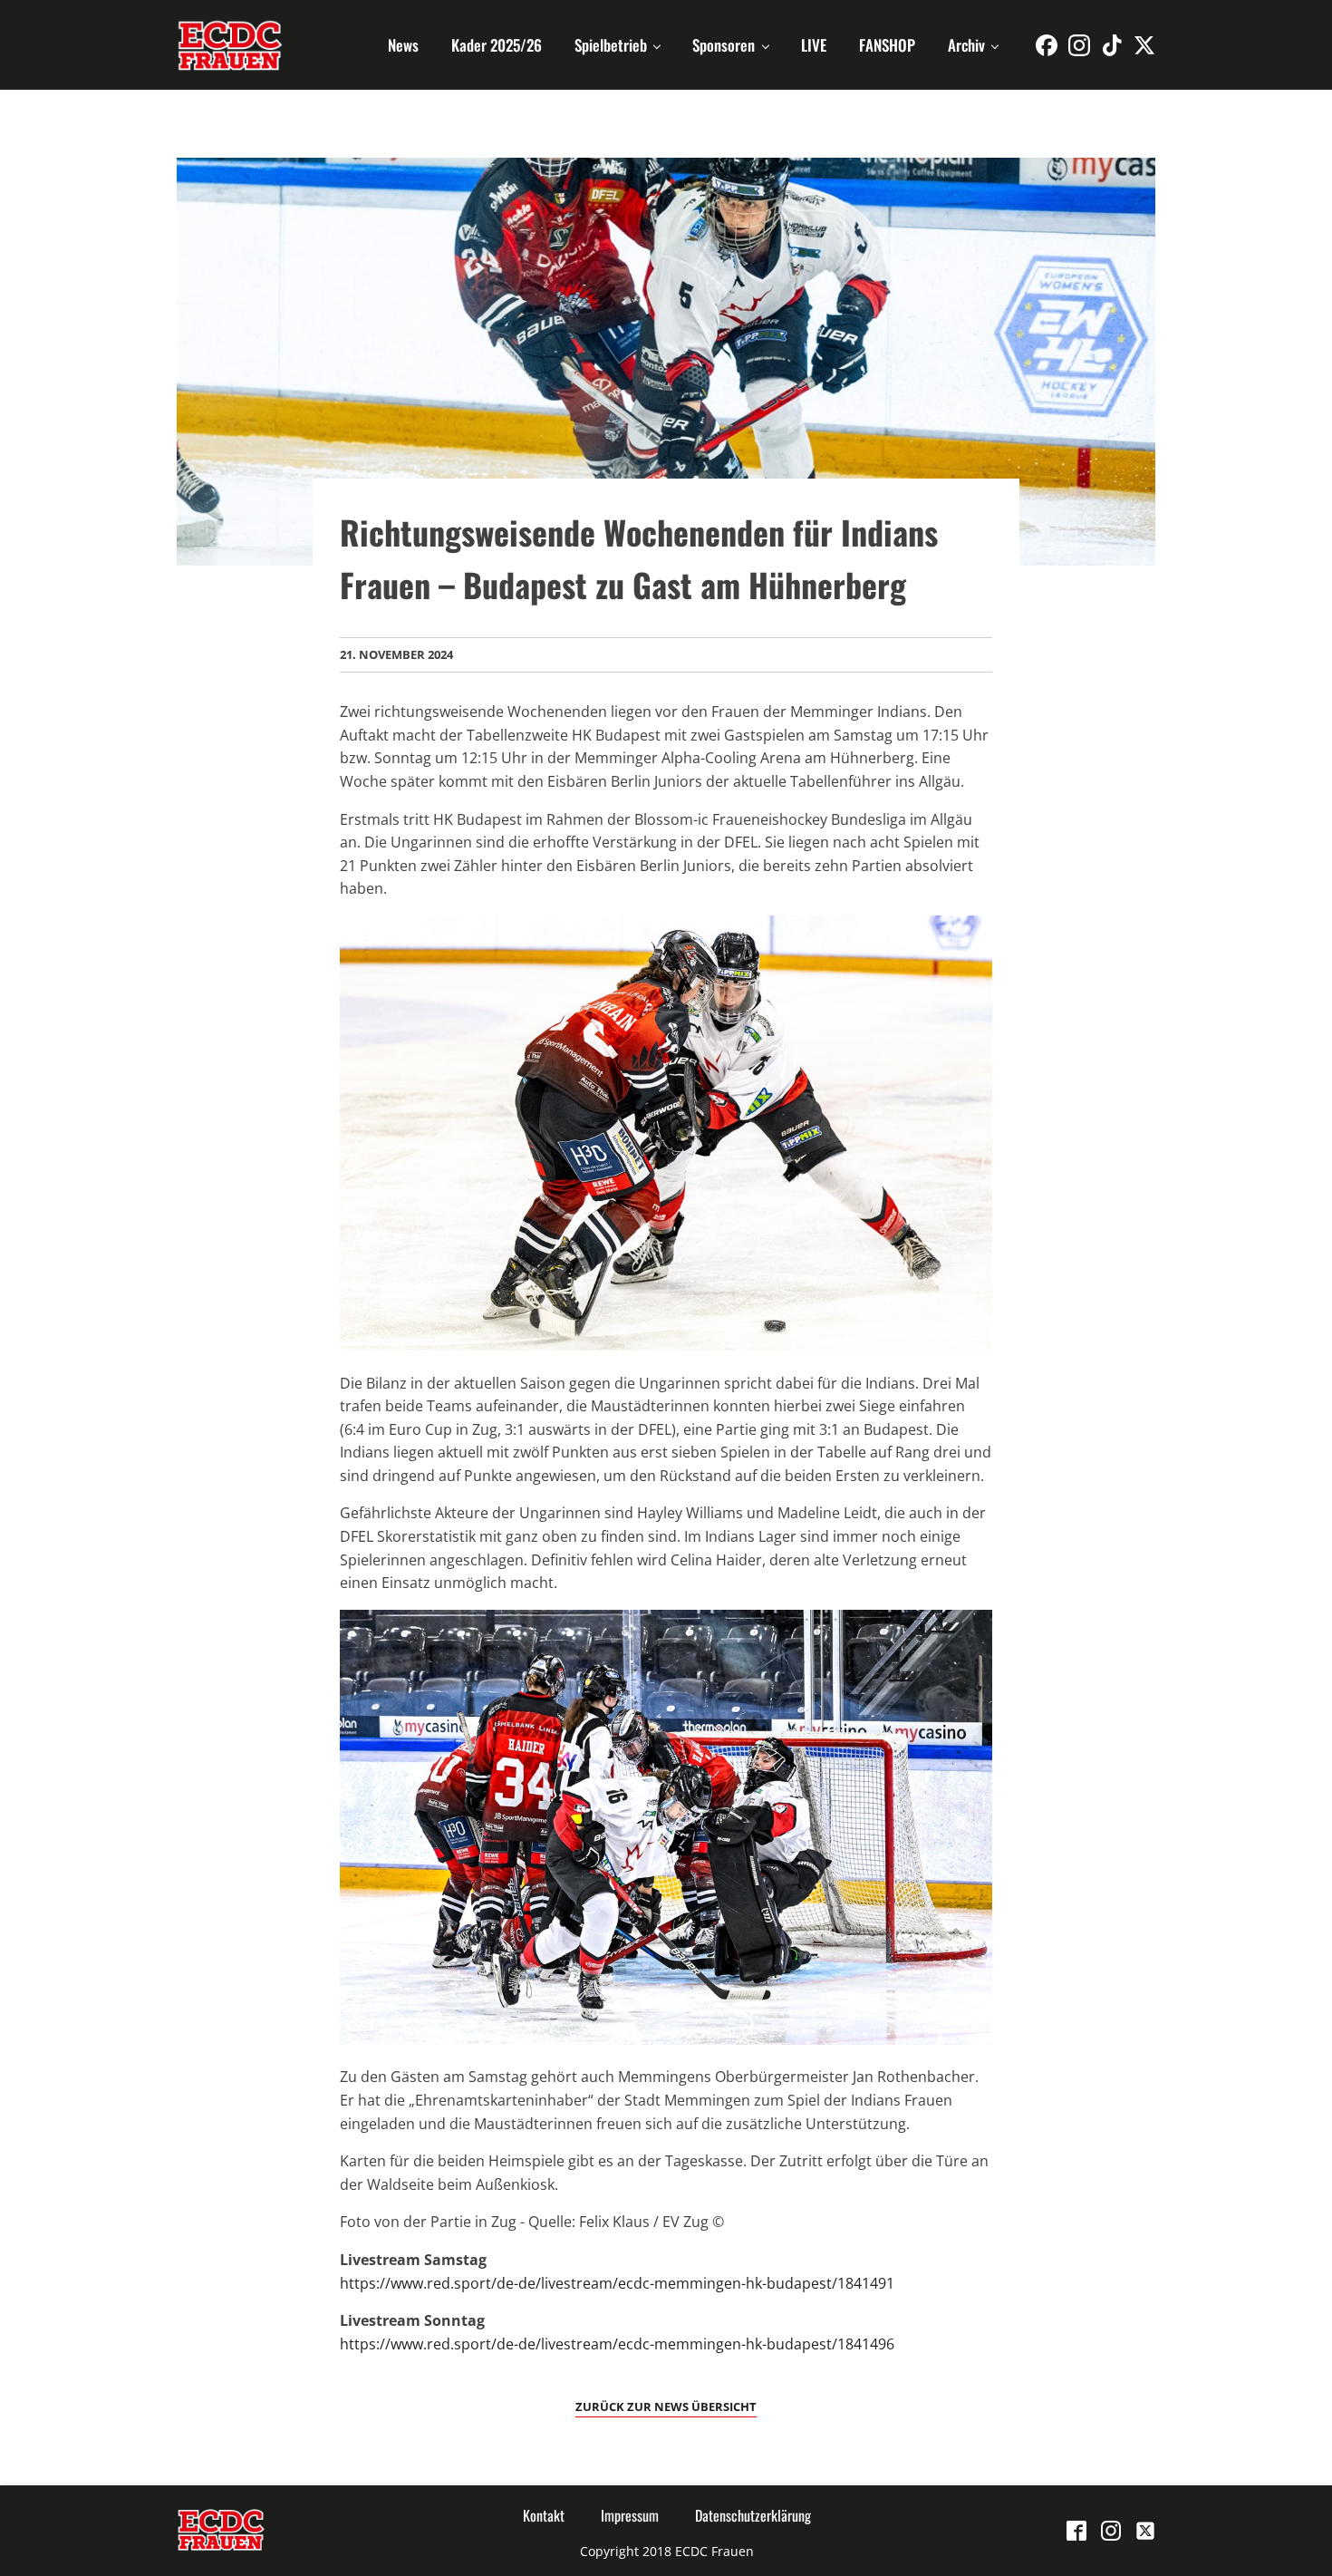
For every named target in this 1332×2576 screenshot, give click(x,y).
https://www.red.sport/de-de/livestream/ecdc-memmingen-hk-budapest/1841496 (617, 2344)
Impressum (630, 2515)
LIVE (814, 45)
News (403, 45)
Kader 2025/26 (497, 45)
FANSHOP (887, 45)
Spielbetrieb (611, 45)
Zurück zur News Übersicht (666, 2407)
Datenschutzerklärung (753, 2515)
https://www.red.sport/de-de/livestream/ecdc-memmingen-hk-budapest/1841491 (617, 2283)
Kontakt (544, 2515)
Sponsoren (724, 45)
